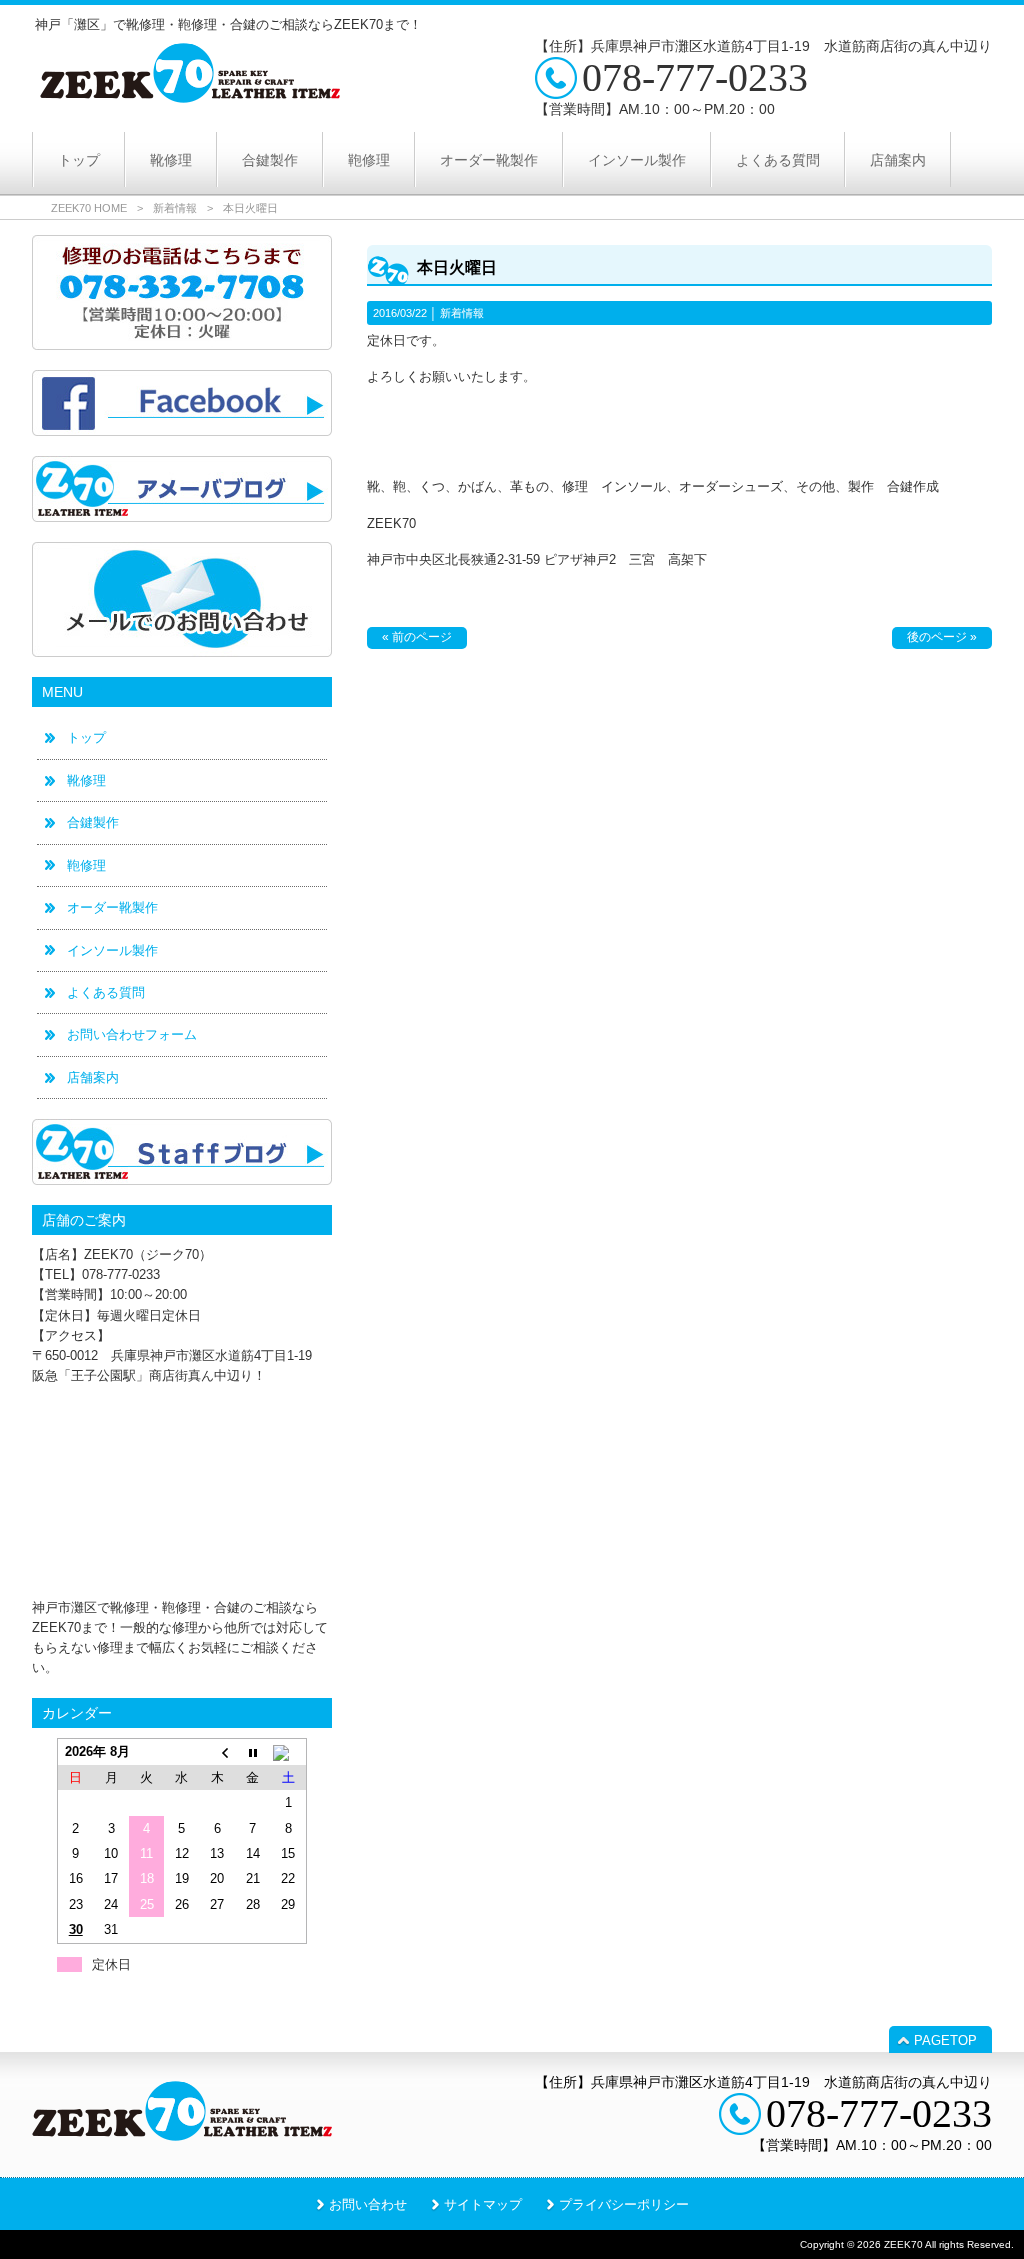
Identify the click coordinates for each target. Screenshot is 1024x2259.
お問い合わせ (368, 2204)
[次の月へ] (288, 1751)
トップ (86, 737)
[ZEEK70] (190, 96)
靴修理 (86, 780)
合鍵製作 (93, 822)
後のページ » (942, 637)
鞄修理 (86, 865)
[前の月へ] (217, 1751)
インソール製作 (112, 950)
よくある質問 (106, 992)
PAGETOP (945, 2040)
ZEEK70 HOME (89, 208)
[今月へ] (252, 1751)
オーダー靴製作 (112, 907)
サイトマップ (483, 2204)
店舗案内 (93, 1077)
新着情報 (175, 208)
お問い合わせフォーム (132, 1034)
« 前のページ (417, 637)
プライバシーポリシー (624, 2204)
